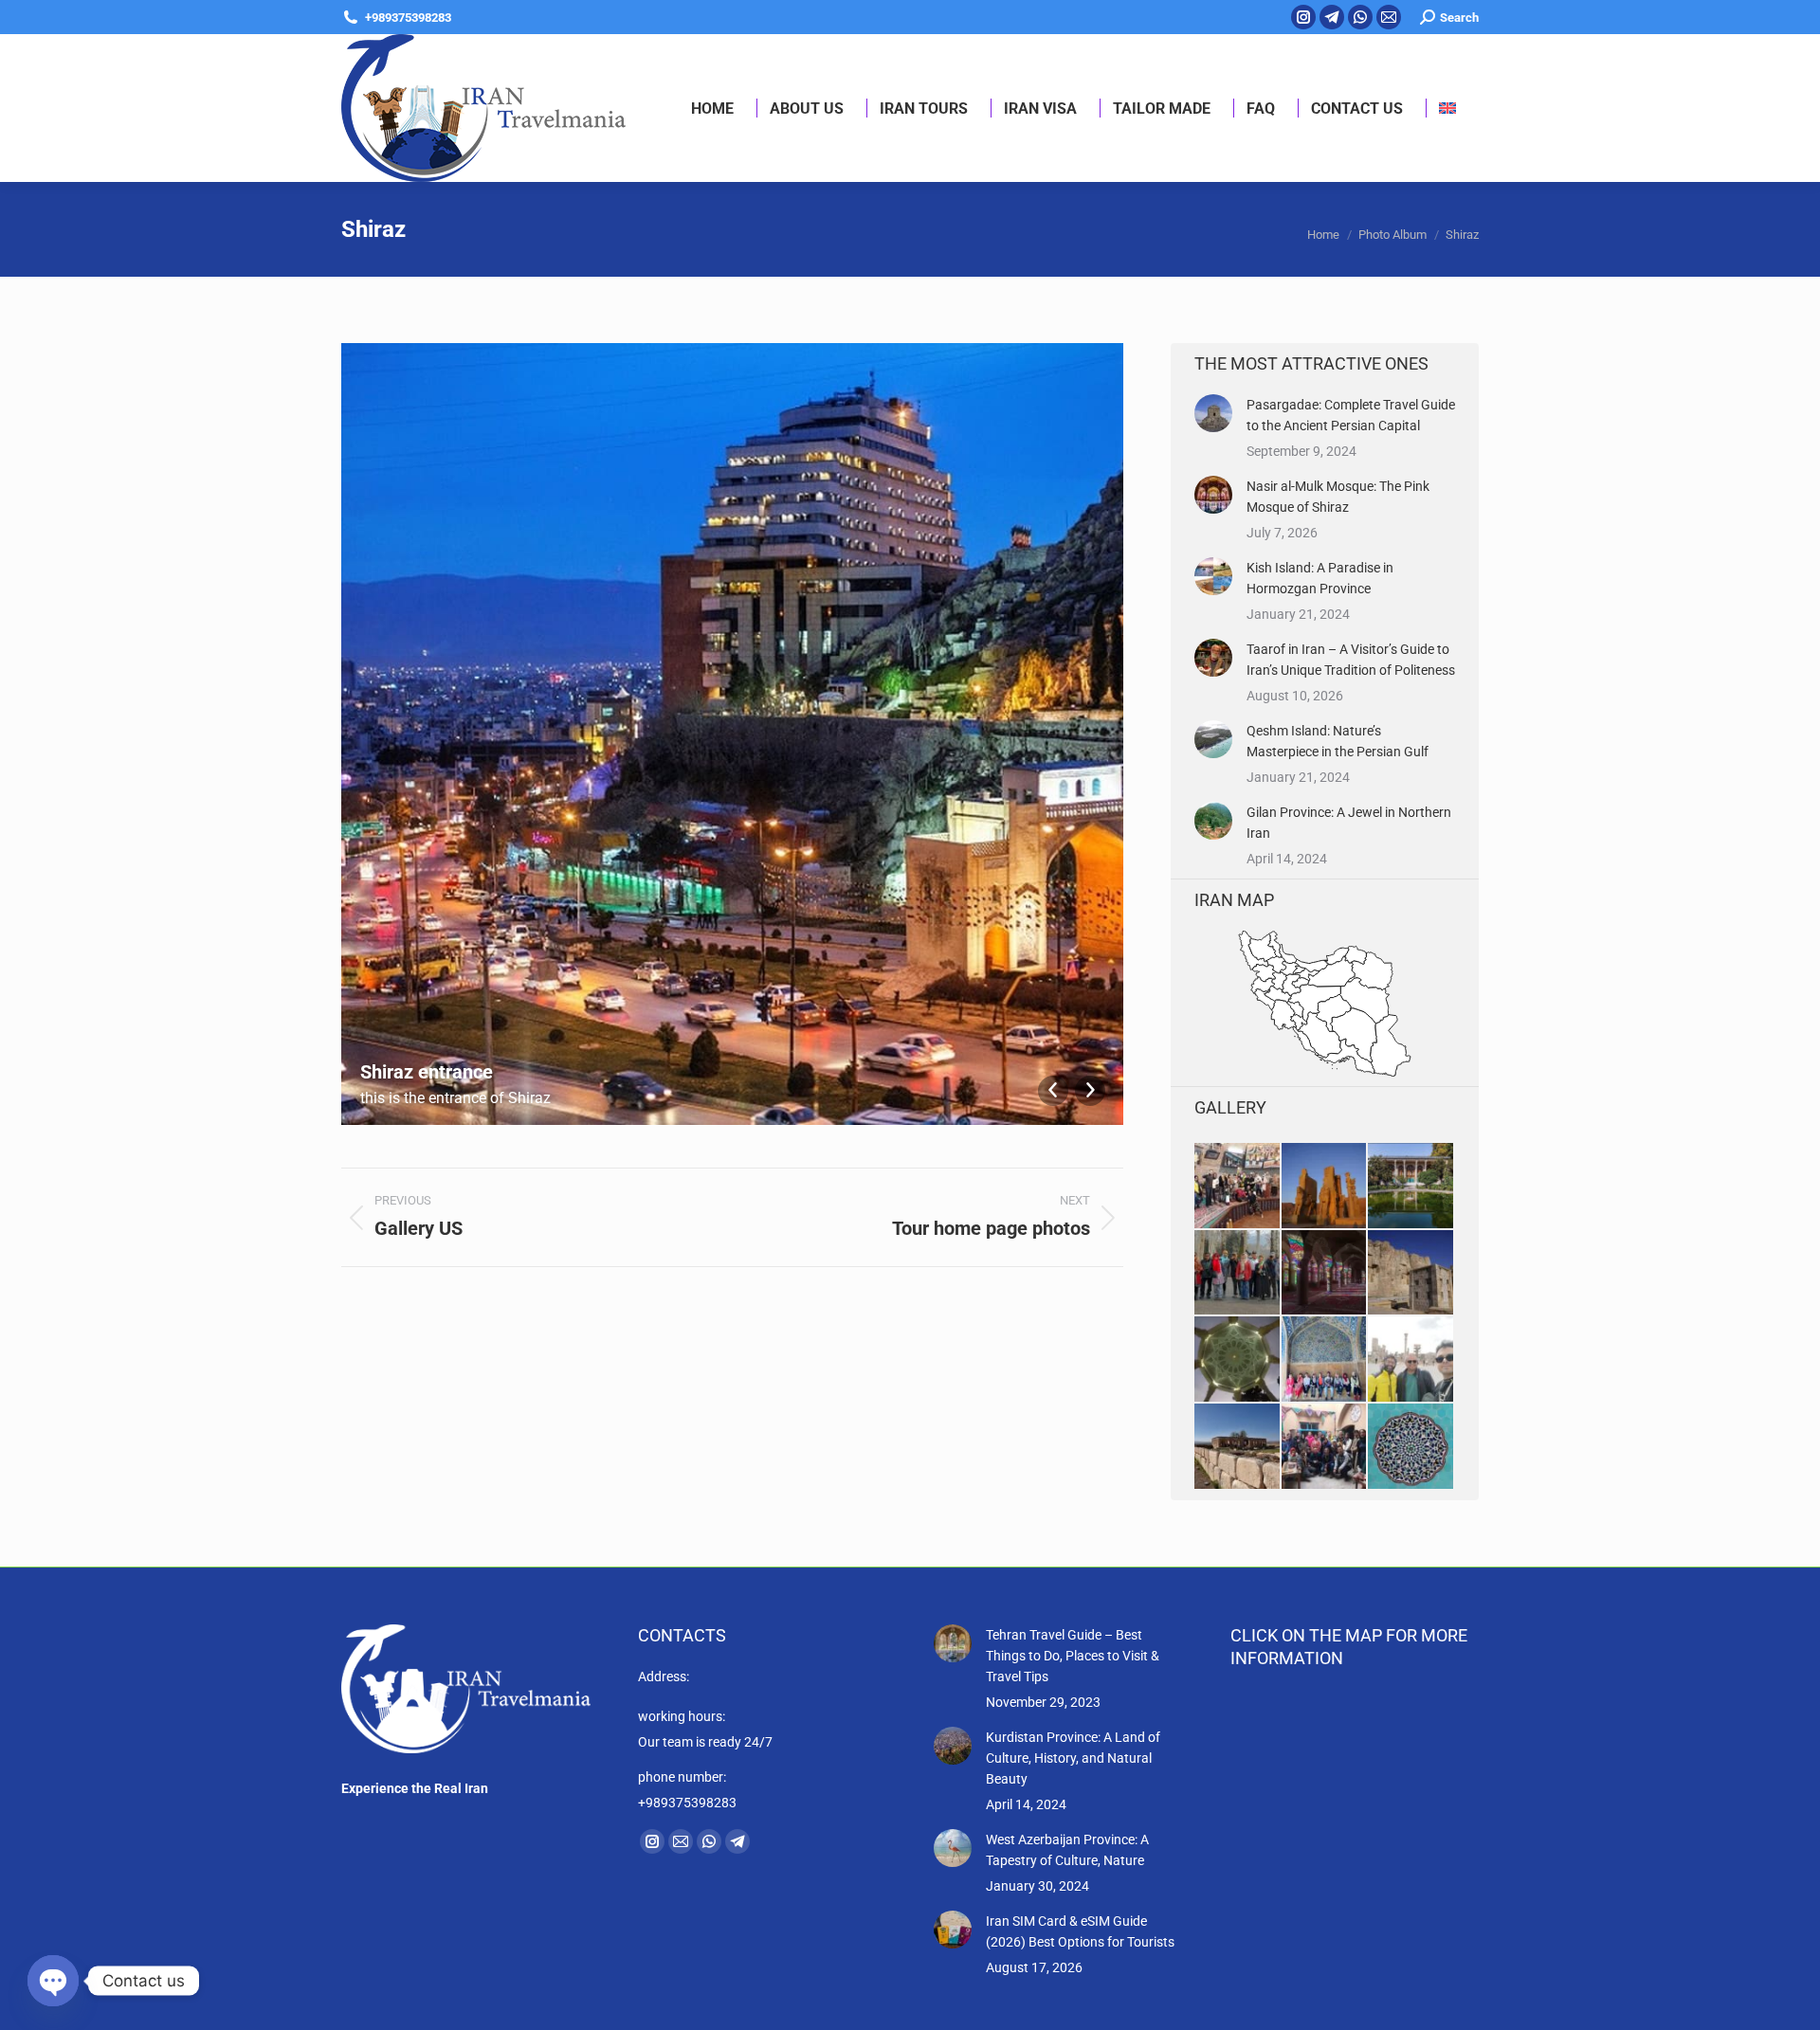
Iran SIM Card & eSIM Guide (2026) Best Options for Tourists (1080, 1931)
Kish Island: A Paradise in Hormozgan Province (1320, 578)
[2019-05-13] (1411, 1187)
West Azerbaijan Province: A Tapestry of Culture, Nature (1067, 1850)
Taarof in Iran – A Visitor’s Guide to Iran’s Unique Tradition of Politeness (1351, 660)
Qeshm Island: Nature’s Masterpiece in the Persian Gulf (1338, 741)
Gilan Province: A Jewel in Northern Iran (1349, 823)
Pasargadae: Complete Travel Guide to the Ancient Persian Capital (1351, 415)
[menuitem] (1447, 108)
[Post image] (1213, 413)
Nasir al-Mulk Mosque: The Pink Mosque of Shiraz (1338, 497)
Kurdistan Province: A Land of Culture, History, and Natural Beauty (1073, 1758)
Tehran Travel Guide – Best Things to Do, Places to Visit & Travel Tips (1073, 1656)
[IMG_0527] (1411, 1360)
